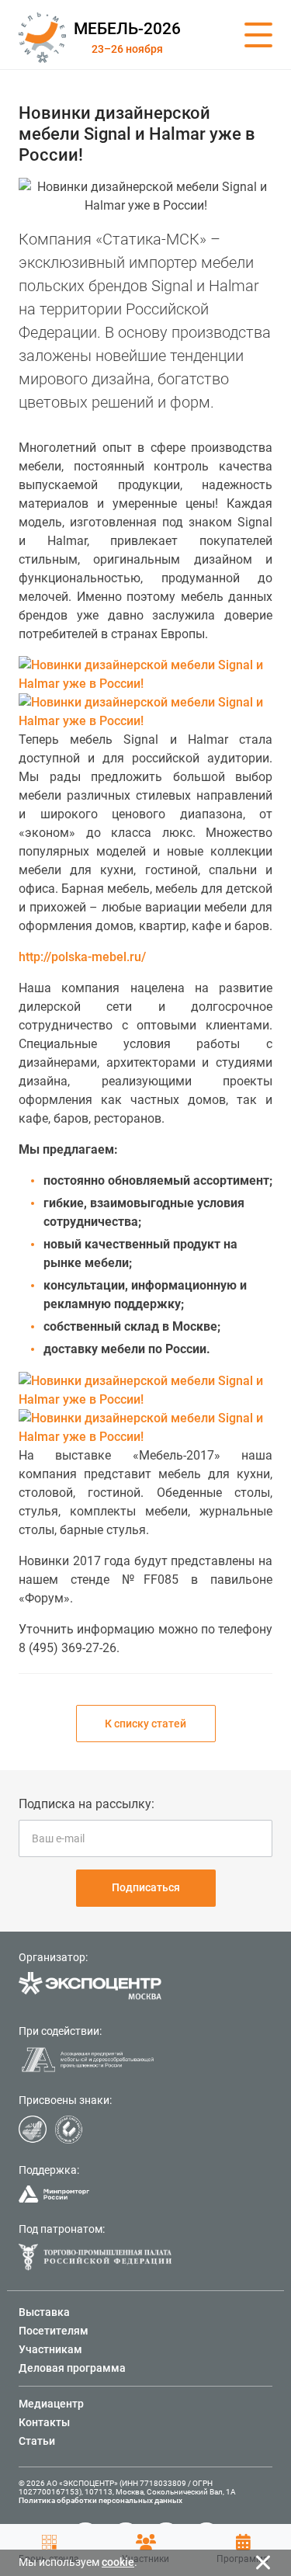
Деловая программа (72, 2368)
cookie (118, 2562)
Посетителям (54, 2331)
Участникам (50, 2349)
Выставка (44, 2312)
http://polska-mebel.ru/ (82, 957)
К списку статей (145, 1724)
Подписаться (146, 1887)
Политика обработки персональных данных (100, 2500)
